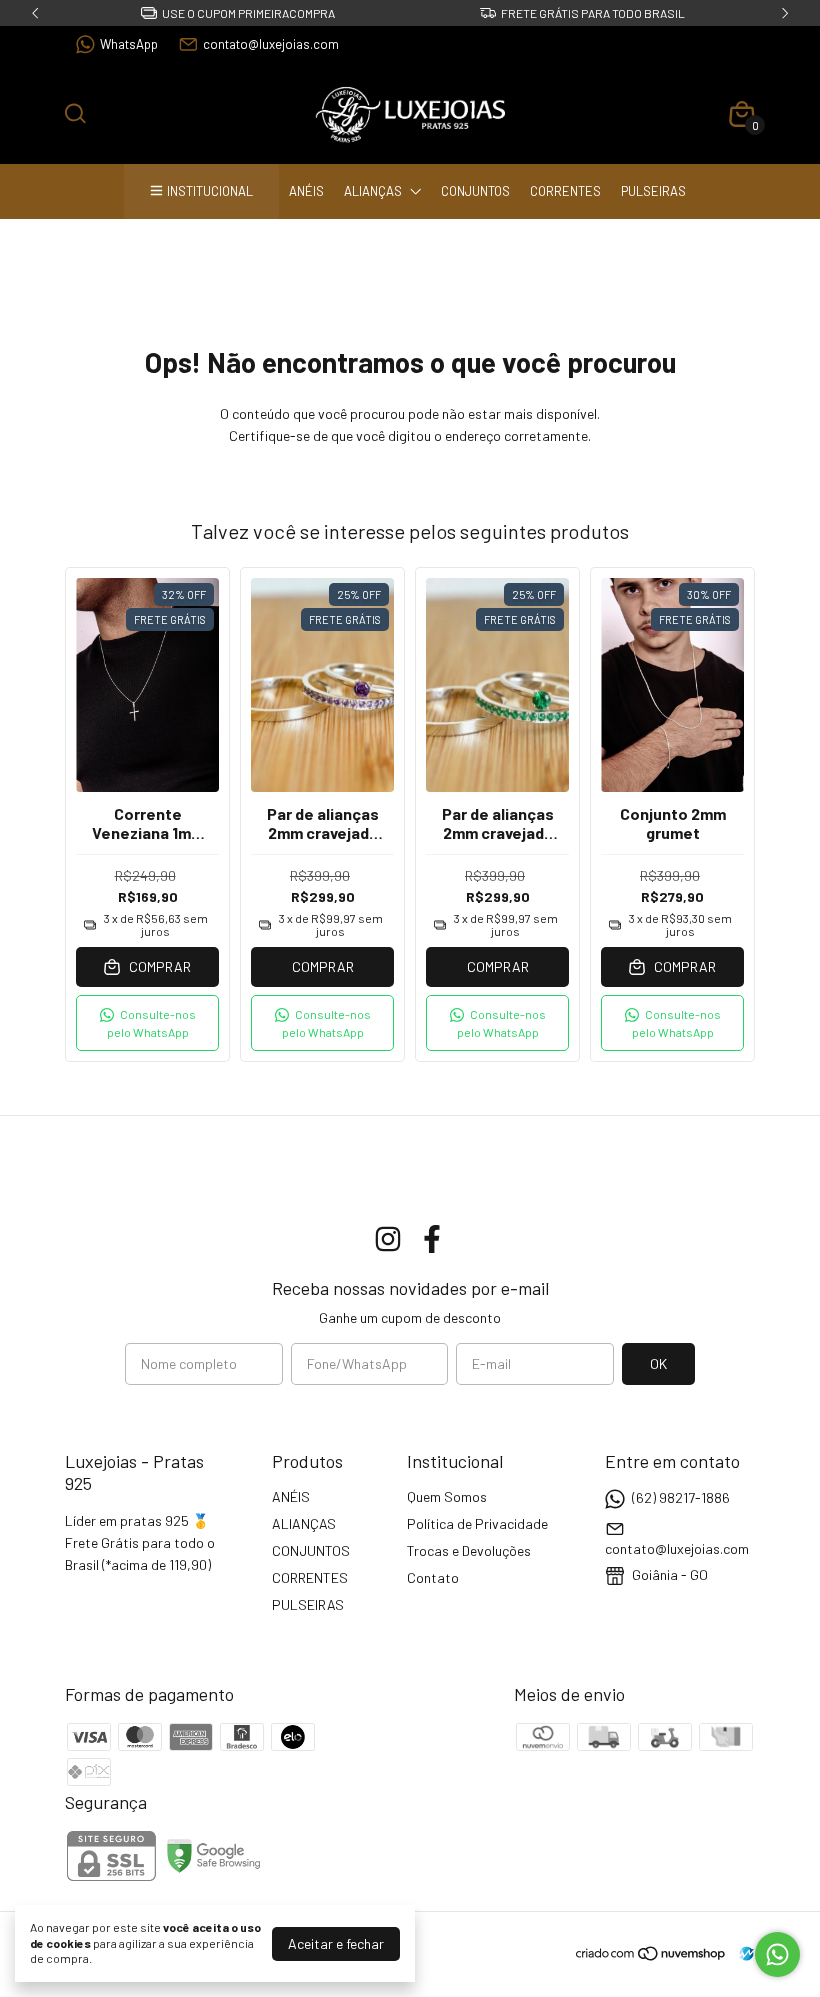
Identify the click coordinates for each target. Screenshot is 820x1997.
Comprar (323, 966)
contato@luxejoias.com (271, 44)
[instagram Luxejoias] (388, 1239)
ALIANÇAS (373, 191)
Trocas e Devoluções (469, 1550)
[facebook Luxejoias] (432, 1239)
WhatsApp (129, 44)
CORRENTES (565, 191)
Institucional (210, 191)
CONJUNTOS (475, 191)
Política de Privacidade (477, 1523)
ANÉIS (306, 191)
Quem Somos (447, 1496)
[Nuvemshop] (651, 1956)
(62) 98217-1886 (681, 1497)
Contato (433, 1577)
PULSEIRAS (653, 191)
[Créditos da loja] (741, 1953)
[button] (147, 1023)
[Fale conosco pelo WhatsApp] (777, 1954)
